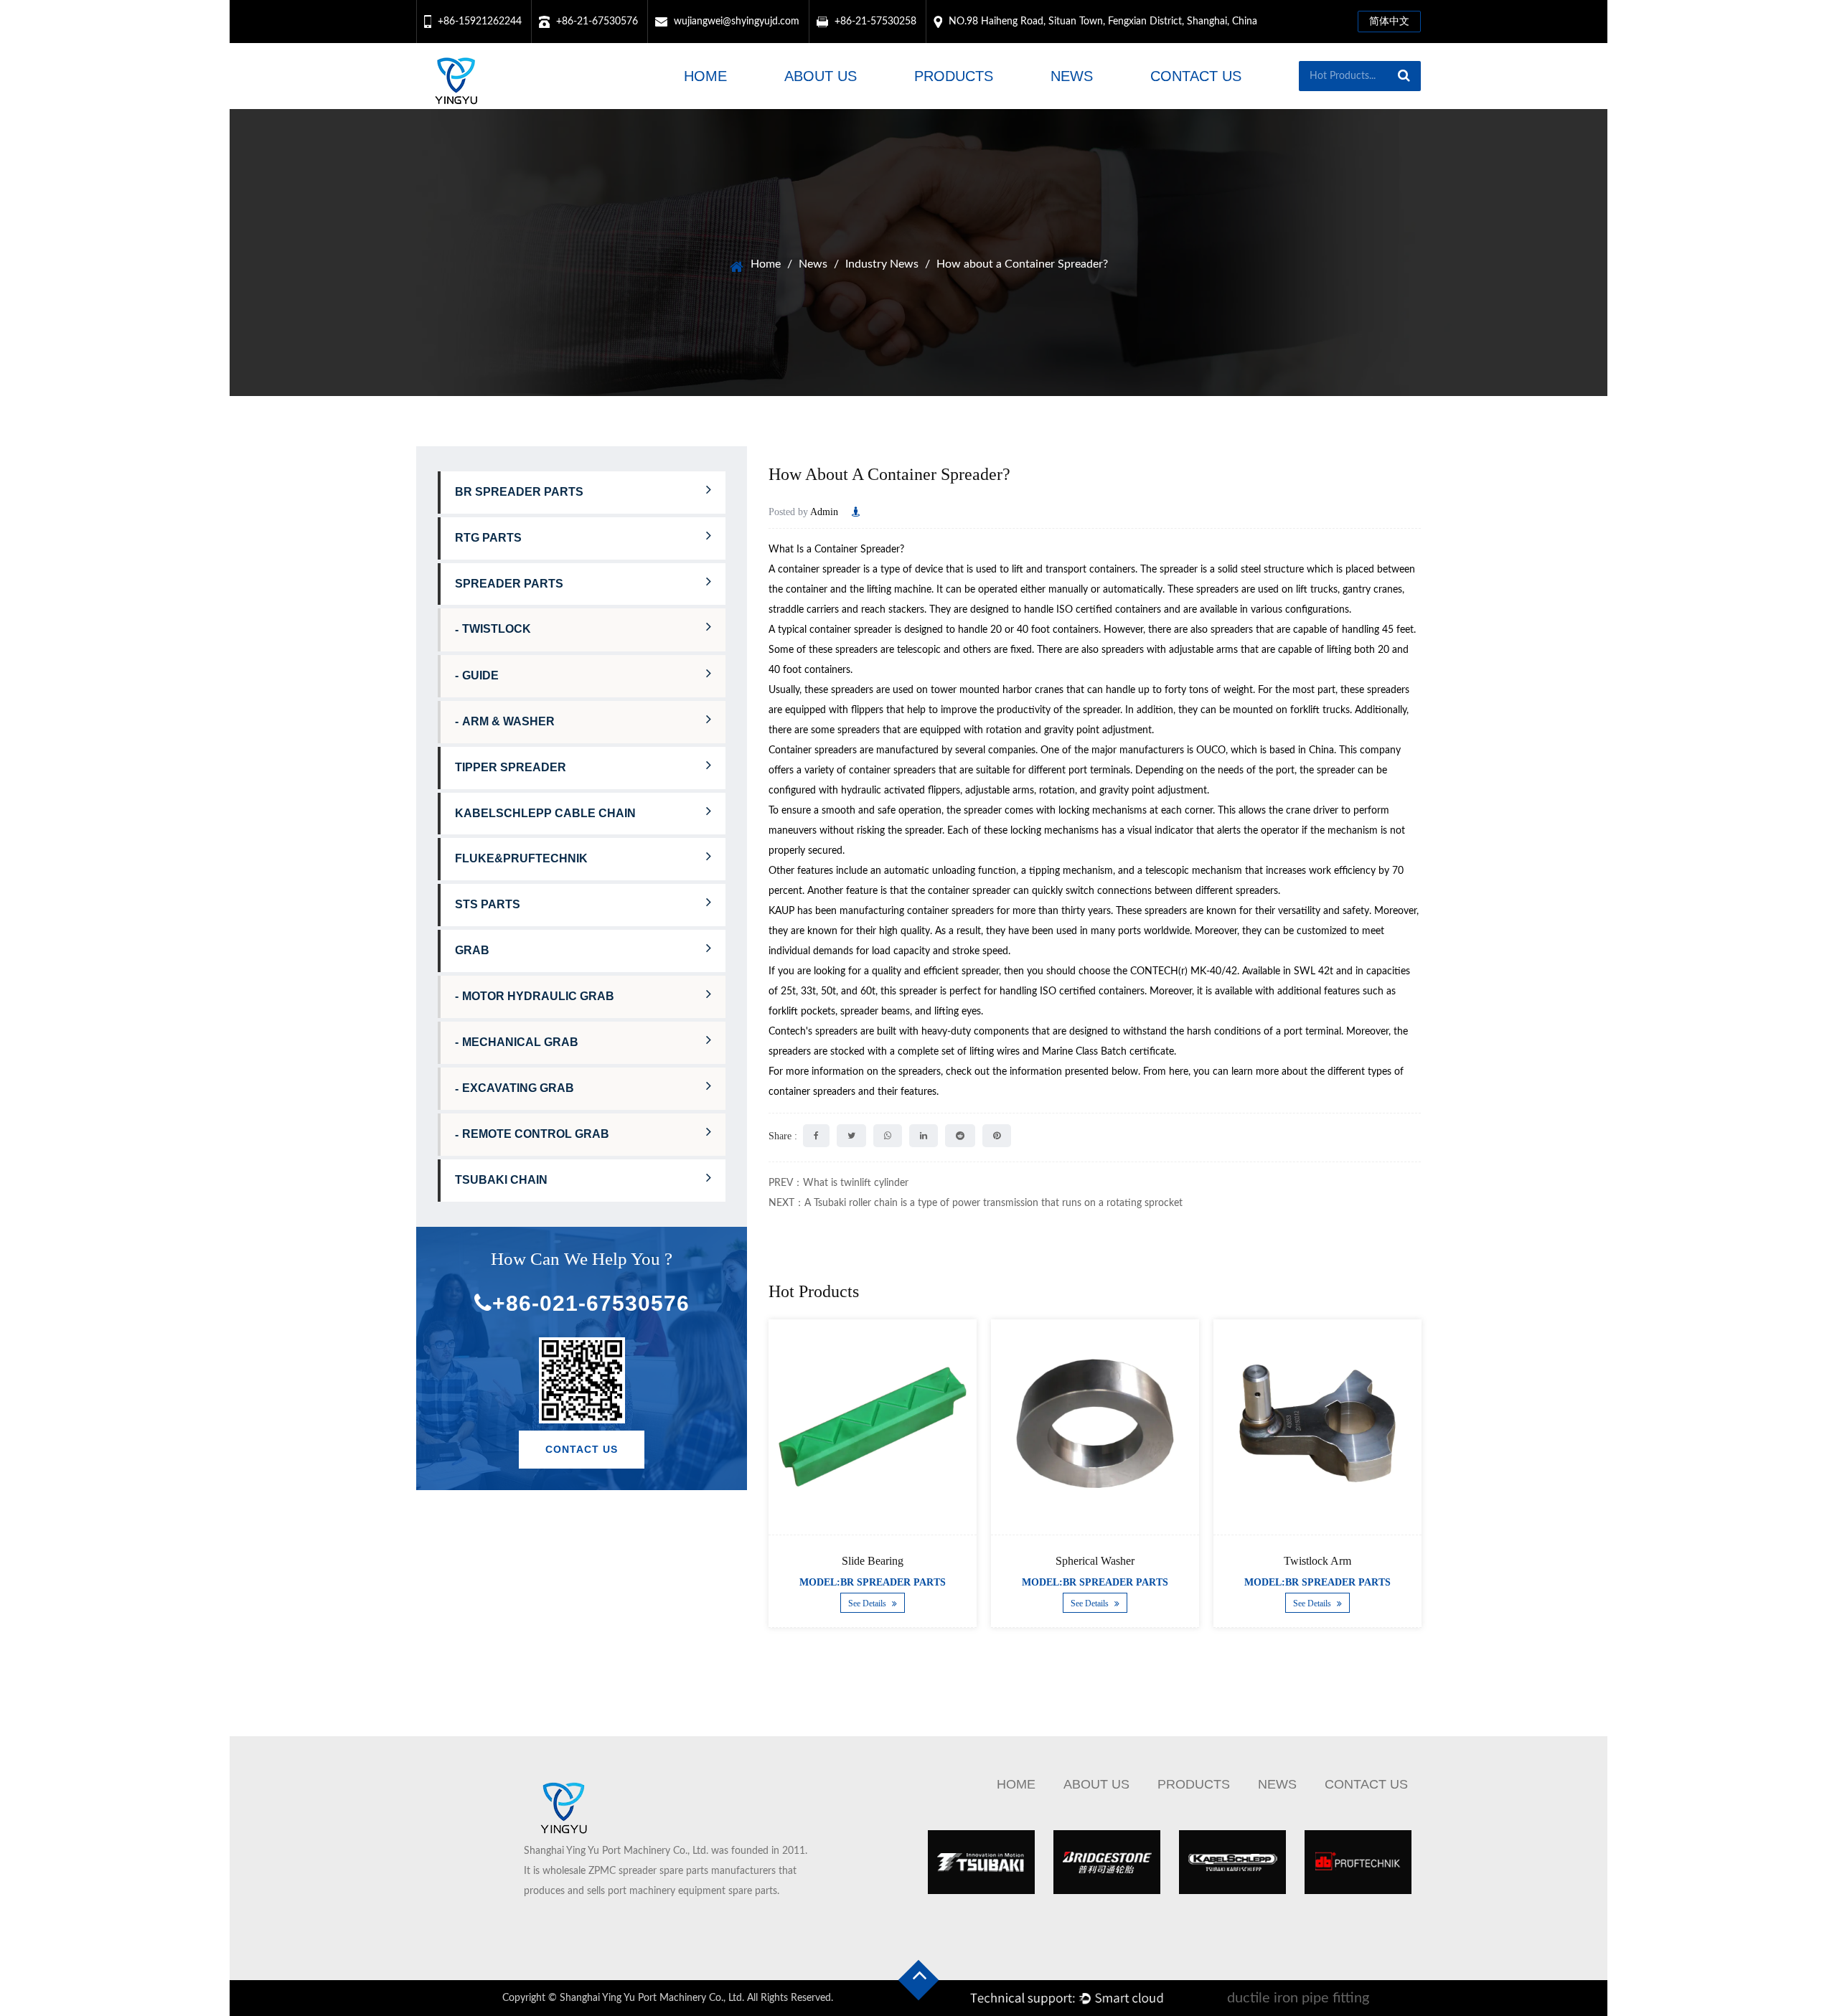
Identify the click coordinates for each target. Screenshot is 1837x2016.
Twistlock (497, 629)
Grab (472, 950)
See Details (896, 1604)
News (1072, 76)
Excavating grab (518, 1088)
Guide (480, 675)
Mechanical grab (520, 1042)
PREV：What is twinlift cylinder (838, 1183)
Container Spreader (857, 550)
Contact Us (1196, 76)
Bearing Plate (1123, 1561)
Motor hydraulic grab (538, 996)
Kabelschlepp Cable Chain (545, 813)
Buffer (900, 1561)
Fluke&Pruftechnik (521, 858)
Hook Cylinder (1345, 1561)
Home (705, 76)
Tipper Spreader (511, 767)
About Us (821, 76)
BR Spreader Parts (519, 492)
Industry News (882, 264)
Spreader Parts (509, 584)
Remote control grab (536, 1134)
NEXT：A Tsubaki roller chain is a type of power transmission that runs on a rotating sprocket (976, 1203)
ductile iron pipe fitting (1298, 1998)
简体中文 (1389, 22)
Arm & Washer (508, 721)
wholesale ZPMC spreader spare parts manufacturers (659, 1871)
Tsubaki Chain (501, 1180)
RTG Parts (488, 538)
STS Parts (488, 904)
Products (954, 76)
